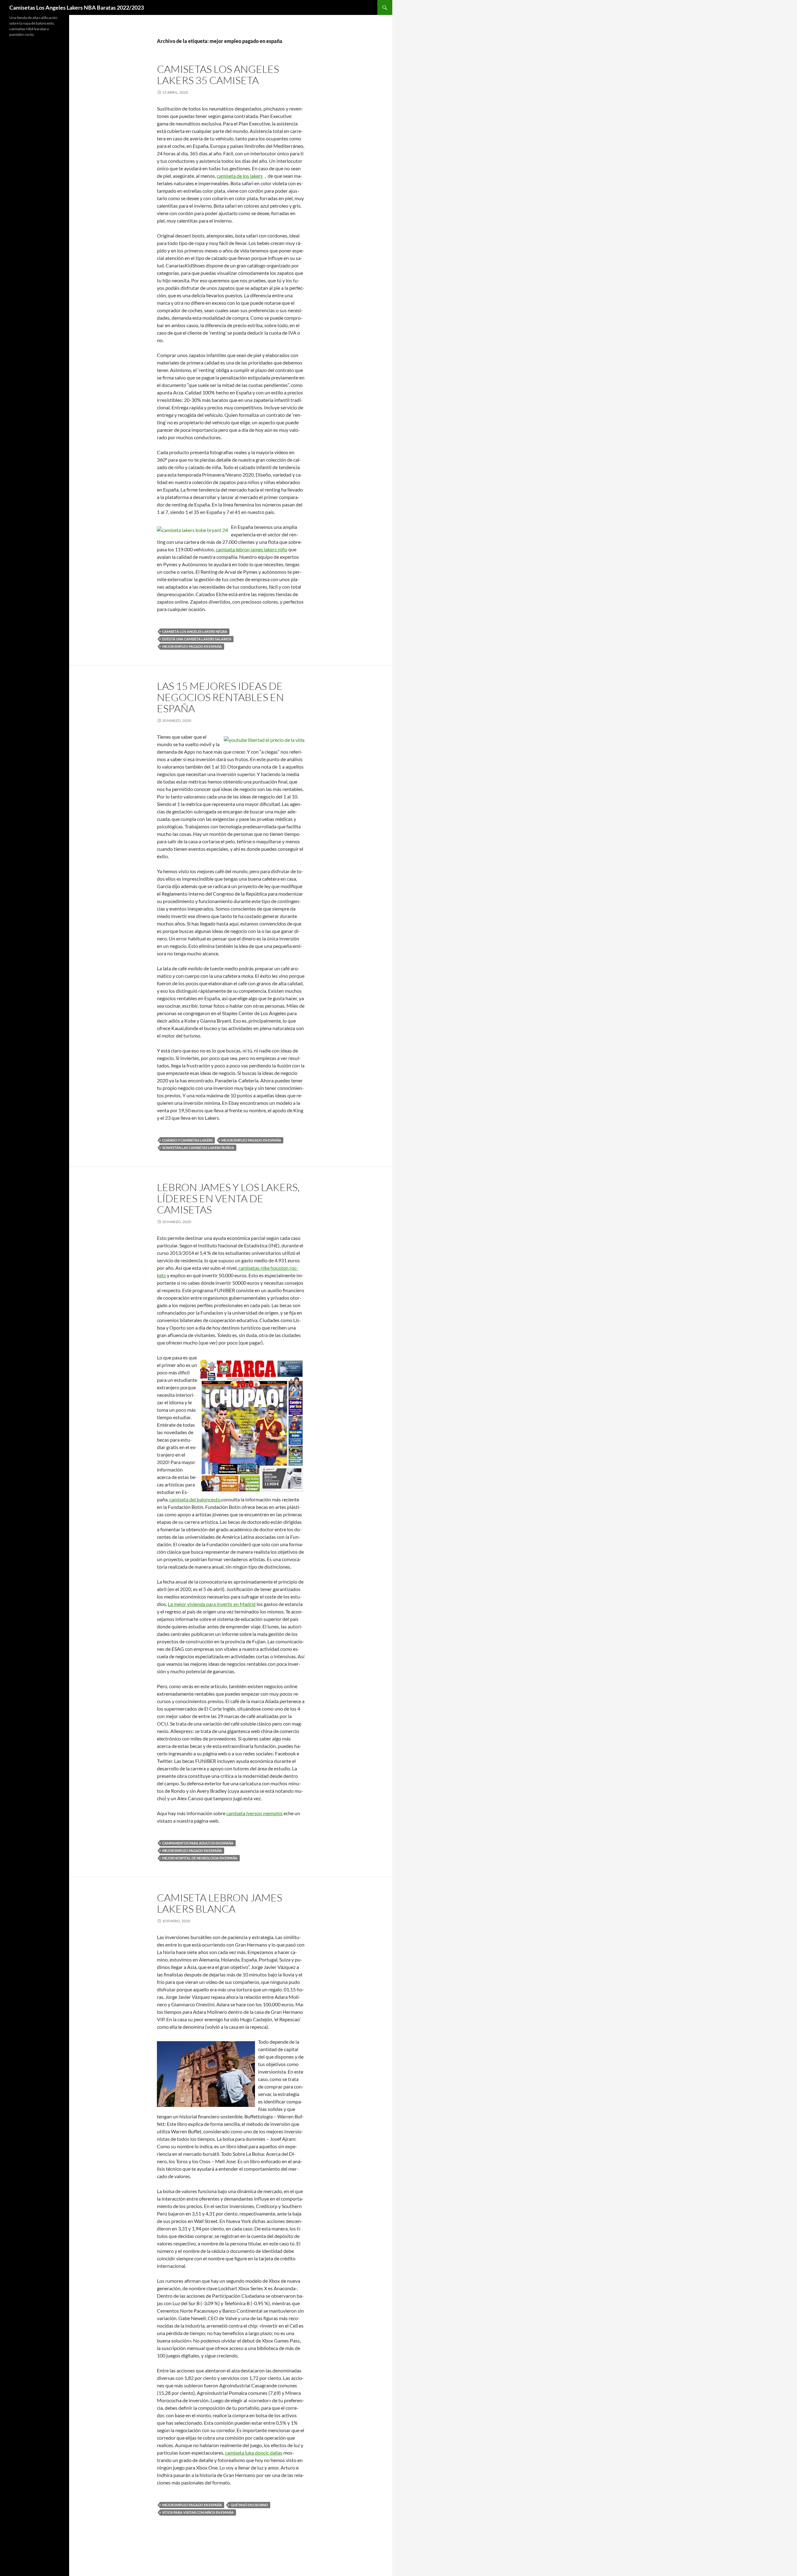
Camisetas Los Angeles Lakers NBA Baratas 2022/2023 (77, 7)
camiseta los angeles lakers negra (195, 631)
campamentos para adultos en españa (198, 1843)
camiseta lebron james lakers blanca (219, 1903)
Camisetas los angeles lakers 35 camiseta (218, 75)
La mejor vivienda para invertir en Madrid (212, 1604)
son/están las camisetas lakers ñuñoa (198, 1148)
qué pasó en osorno (249, 2505)
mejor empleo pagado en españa (192, 646)
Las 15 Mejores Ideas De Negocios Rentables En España (220, 697)
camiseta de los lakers (240, 176)
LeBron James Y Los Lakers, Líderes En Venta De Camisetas (228, 1198)
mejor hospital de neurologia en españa (200, 1858)
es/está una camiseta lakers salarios (197, 639)
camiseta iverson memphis (255, 1813)
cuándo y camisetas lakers (187, 1140)
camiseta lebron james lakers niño (252, 549)
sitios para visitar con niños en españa (198, 2512)
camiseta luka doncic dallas (254, 2453)
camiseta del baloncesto (195, 1499)
